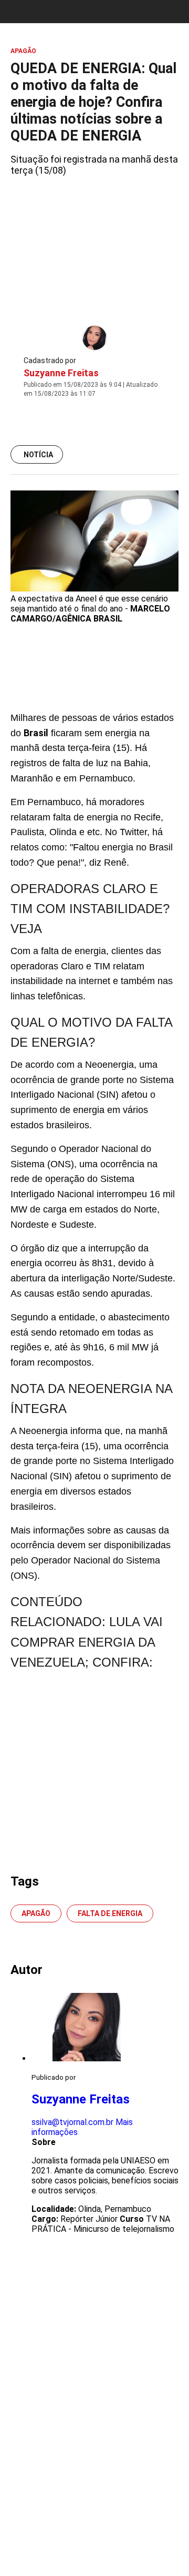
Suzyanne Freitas (61, 373)
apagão (36, 1913)
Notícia (38, 455)
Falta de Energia (110, 1913)
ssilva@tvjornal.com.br (72, 2122)
